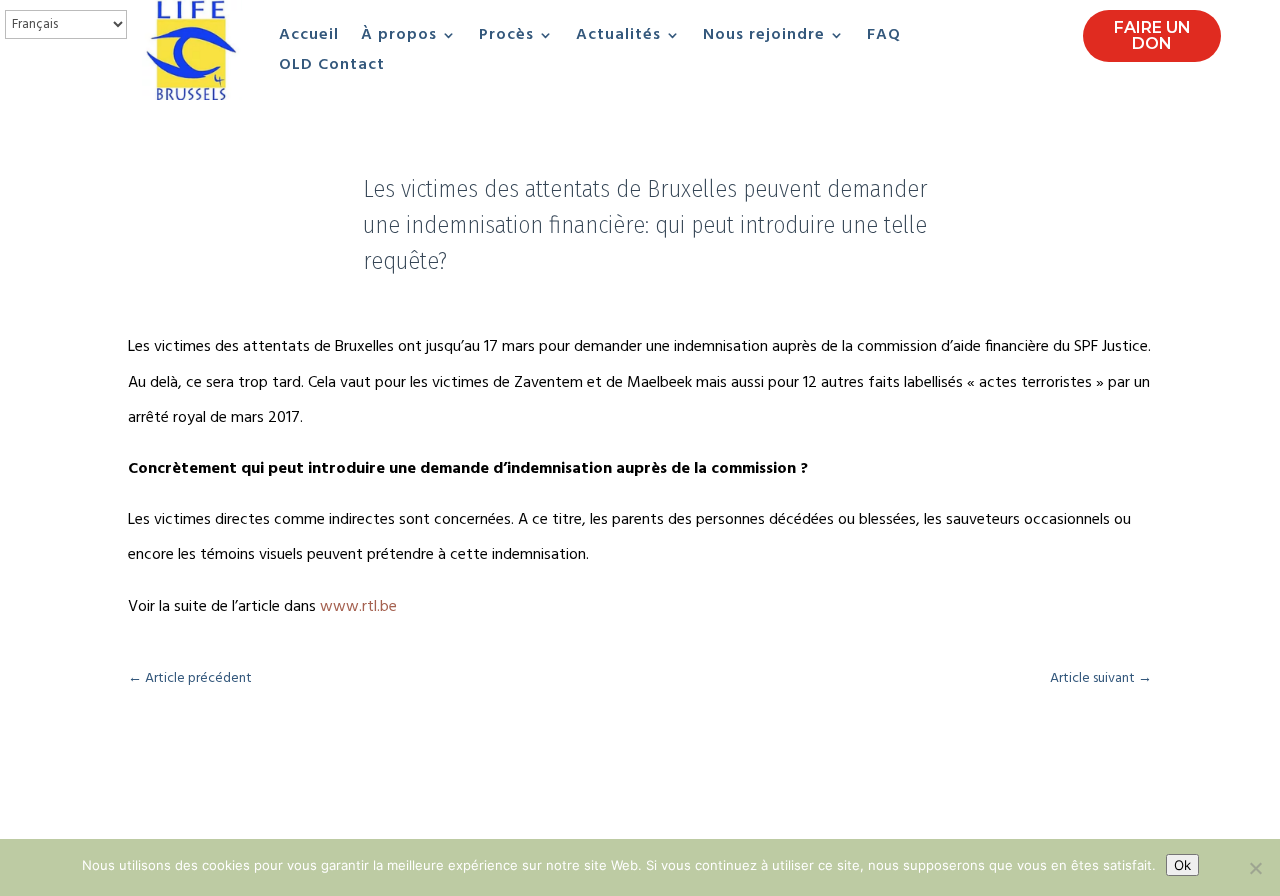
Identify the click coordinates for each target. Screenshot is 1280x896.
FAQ (884, 38)
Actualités (618, 38)
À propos (399, 38)
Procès (506, 38)
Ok (1182, 865)
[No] (1255, 868)
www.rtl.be (358, 607)
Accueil (309, 38)
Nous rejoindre (764, 38)
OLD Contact (332, 68)
